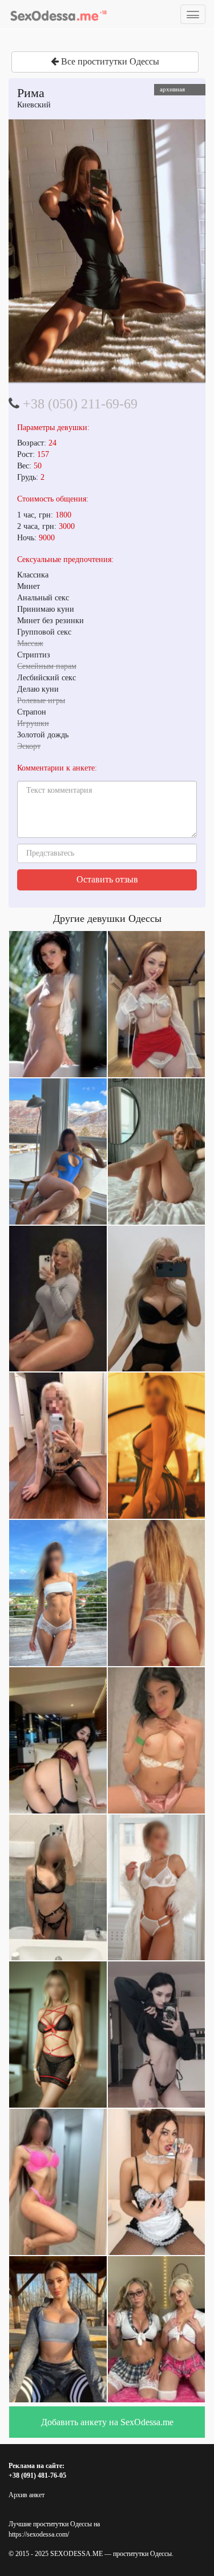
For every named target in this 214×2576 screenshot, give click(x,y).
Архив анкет (27, 2495)
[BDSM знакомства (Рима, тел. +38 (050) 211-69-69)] (107, 251)
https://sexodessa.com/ (39, 2534)
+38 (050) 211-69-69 (80, 404)
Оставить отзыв (107, 879)
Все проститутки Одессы (109, 61)
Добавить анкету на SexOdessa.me (107, 2422)
